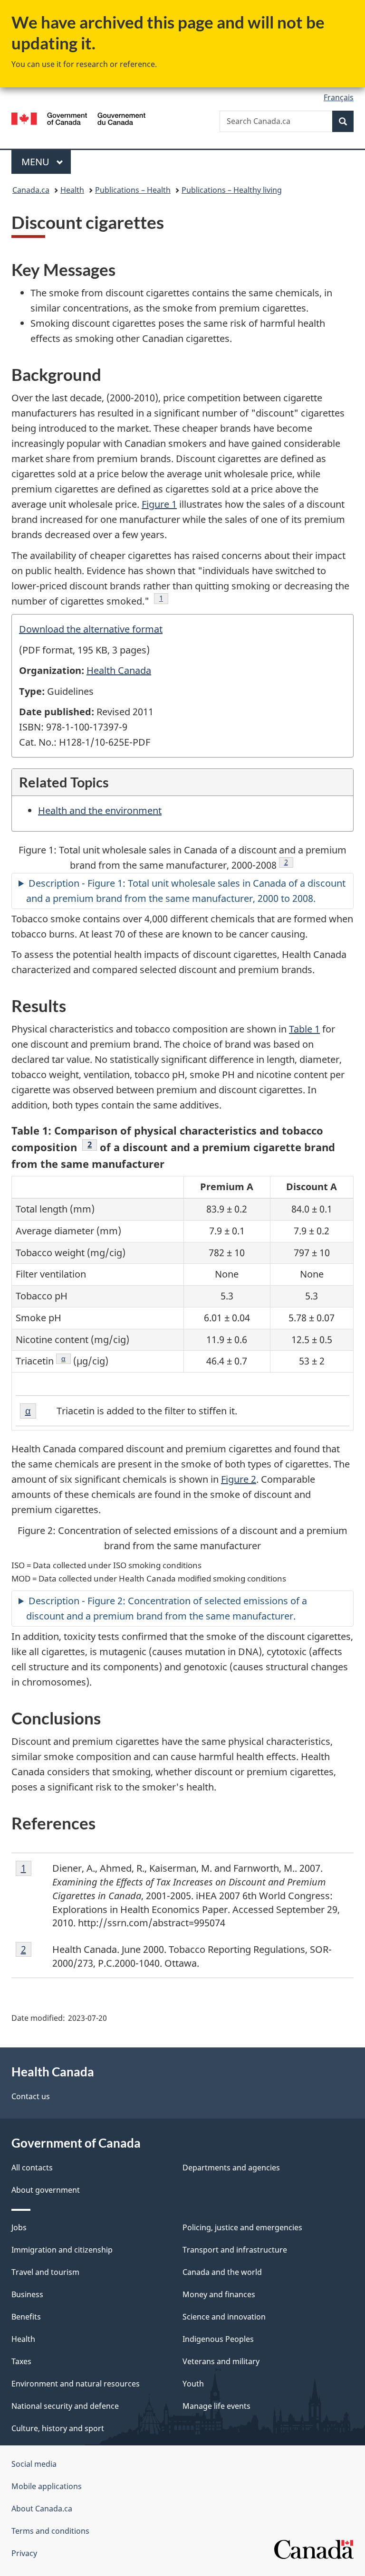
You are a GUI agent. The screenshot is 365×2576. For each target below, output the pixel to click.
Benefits (26, 2317)
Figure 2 (239, 1479)
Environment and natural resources (76, 2384)
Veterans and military (221, 2361)
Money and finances (219, 2294)
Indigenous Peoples (218, 2339)
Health (72, 190)
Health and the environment (100, 810)
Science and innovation (224, 2317)
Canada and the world (222, 2272)
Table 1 (304, 1029)
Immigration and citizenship (62, 2250)
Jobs (19, 2227)
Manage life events (216, 2406)
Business (27, 2294)
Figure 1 (159, 504)
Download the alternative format (91, 629)
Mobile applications (47, 2486)
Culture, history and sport (58, 2428)
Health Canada (119, 670)
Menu (37, 162)
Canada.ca (31, 190)
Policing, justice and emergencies (242, 2227)
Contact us (31, 2096)
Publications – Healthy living (232, 190)
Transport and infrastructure (235, 2250)
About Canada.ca (42, 2509)
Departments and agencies (231, 2168)
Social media (34, 2464)
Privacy (24, 2553)
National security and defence (65, 2406)
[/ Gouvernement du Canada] (79, 118)
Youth (193, 2384)
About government (46, 2190)
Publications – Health (133, 190)
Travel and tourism (45, 2272)
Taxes (21, 2361)
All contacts (32, 2168)
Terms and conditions (50, 2531)
